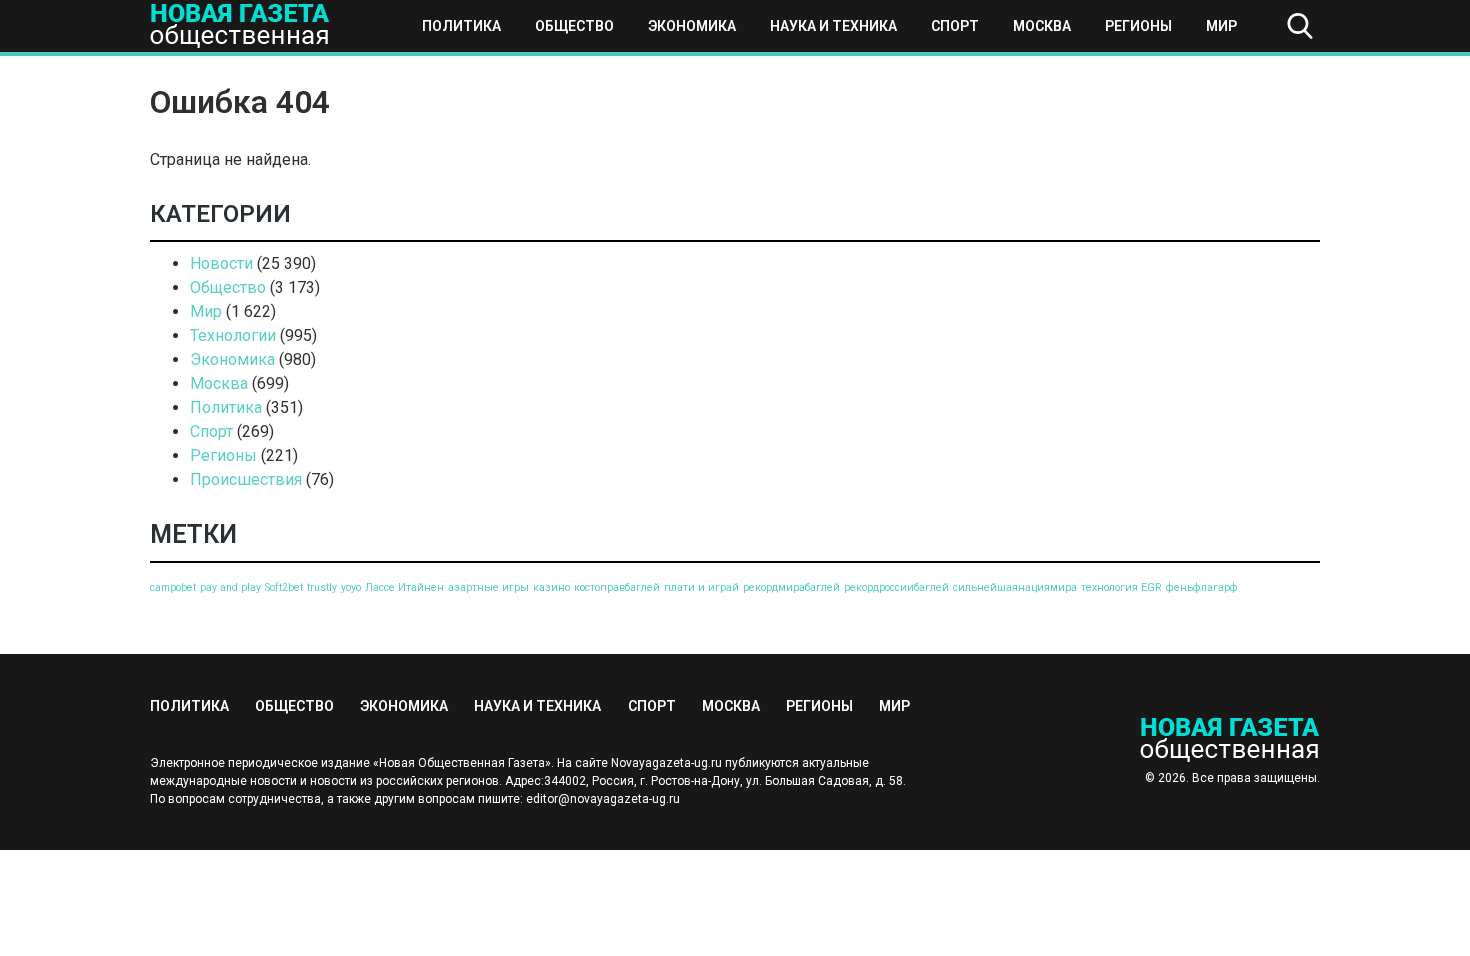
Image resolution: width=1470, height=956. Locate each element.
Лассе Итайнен (404, 587)
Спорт (955, 26)
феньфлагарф (1202, 587)
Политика (461, 26)
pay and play (230, 587)
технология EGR (1121, 587)
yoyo (351, 587)
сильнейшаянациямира (1015, 587)
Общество (574, 26)
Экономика (692, 26)
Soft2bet (284, 587)
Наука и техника (833, 26)
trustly (322, 587)
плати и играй (701, 587)
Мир (1221, 26)
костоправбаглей (617, 587)
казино (551, 587)
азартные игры (488, 587)
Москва (1042, 26)
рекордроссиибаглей (896, 587)
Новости (221, 263)
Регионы (1138, 26)
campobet (173, 587)
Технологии (233, 335)
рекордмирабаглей (791, 587)
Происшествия (246, 479)
